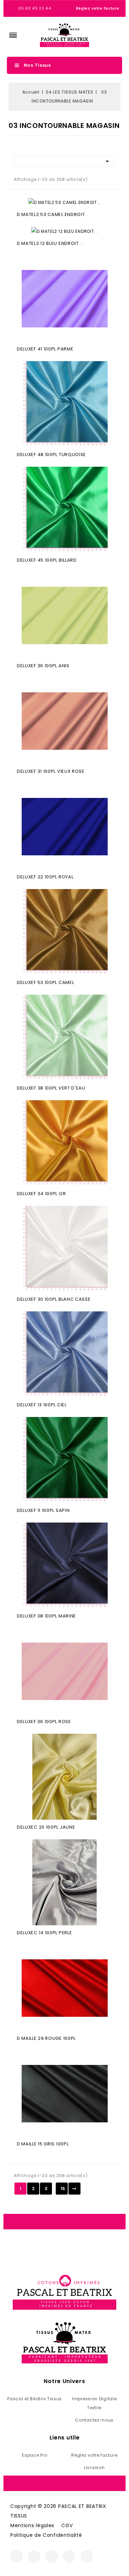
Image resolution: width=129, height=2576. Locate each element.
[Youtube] (69, 2556)
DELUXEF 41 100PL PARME (45, 349)
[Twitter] (52, 2556)
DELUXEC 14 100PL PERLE (44, 1933)
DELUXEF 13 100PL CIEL (42, 1405)
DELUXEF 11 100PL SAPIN (43, 1510)
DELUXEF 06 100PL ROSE (44, 1722)
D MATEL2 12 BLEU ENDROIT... (50, 243)
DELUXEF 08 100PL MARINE (46, 1616)
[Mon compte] (105, 35)
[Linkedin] (87, 2556)
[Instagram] (34, 2556)
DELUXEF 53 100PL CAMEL (45, 982)
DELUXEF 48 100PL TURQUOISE (51, 454)
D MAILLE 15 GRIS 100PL (43, 2144)
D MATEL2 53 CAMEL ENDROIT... (53, 214)
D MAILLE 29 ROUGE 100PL (46, 2038)
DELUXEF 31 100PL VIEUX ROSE (51, 771)
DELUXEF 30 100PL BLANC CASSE (54, 1299)
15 (63, 2189)
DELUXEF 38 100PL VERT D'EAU (51, 1088)
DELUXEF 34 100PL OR (41, 1194)
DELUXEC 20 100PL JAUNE (46, 1827)
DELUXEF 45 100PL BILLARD (47, 560)
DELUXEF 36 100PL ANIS (43, 666)
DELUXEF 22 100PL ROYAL (45, 877)
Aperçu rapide (65, 300)
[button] (13, 35)
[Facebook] (17, 2556)
